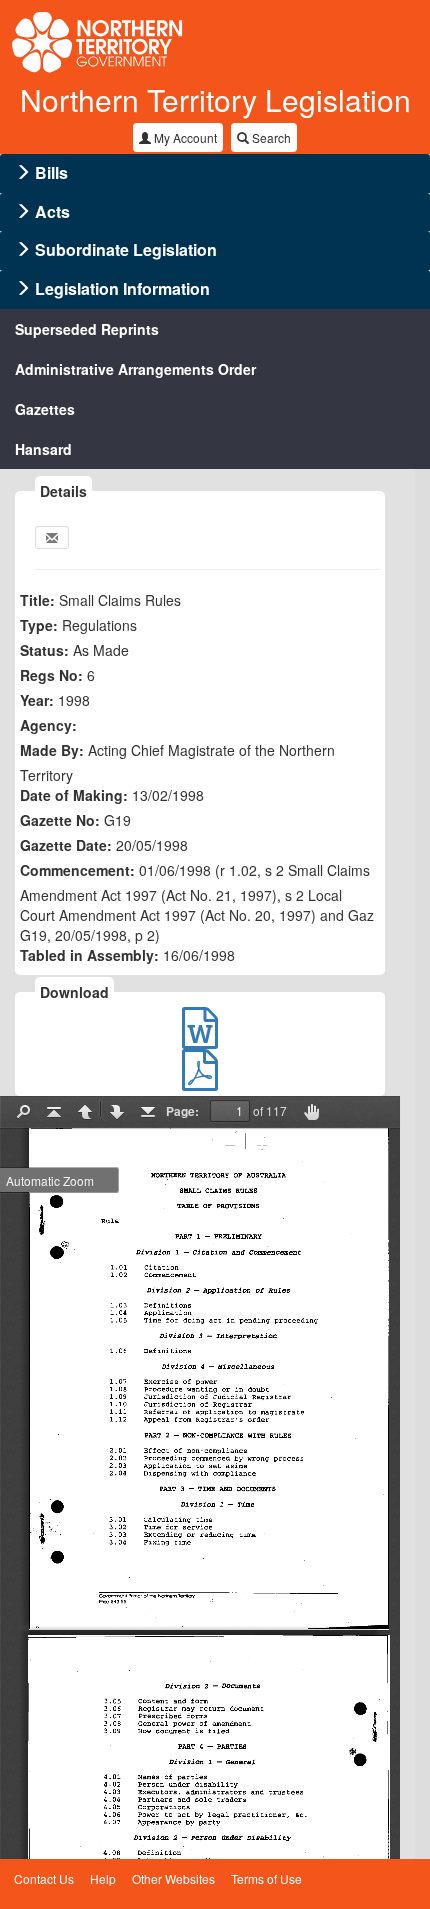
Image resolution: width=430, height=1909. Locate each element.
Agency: (48, 725)
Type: (39, 625)
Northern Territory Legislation (215, 99)
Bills (51, 172)
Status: (44, 650)
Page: (182, 1111)
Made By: (52, 750)
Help (103, 1878)
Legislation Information (122, 288)
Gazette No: (60, 820)
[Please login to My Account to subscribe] (52, 537)
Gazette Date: (66, 845)
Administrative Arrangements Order (135, 369)
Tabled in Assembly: (89, 955)
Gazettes (45, 409)
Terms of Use (266, 1878)
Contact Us (44, 1878)
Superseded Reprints (87, 329)
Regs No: (51, 675)
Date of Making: (74, 795)
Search (270, 137)
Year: (37, 700)
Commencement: (77, 870)
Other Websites (173, 1878)
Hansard (43, 449)
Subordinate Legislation (126, 249)
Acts (52, 211)
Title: (37, 600)
